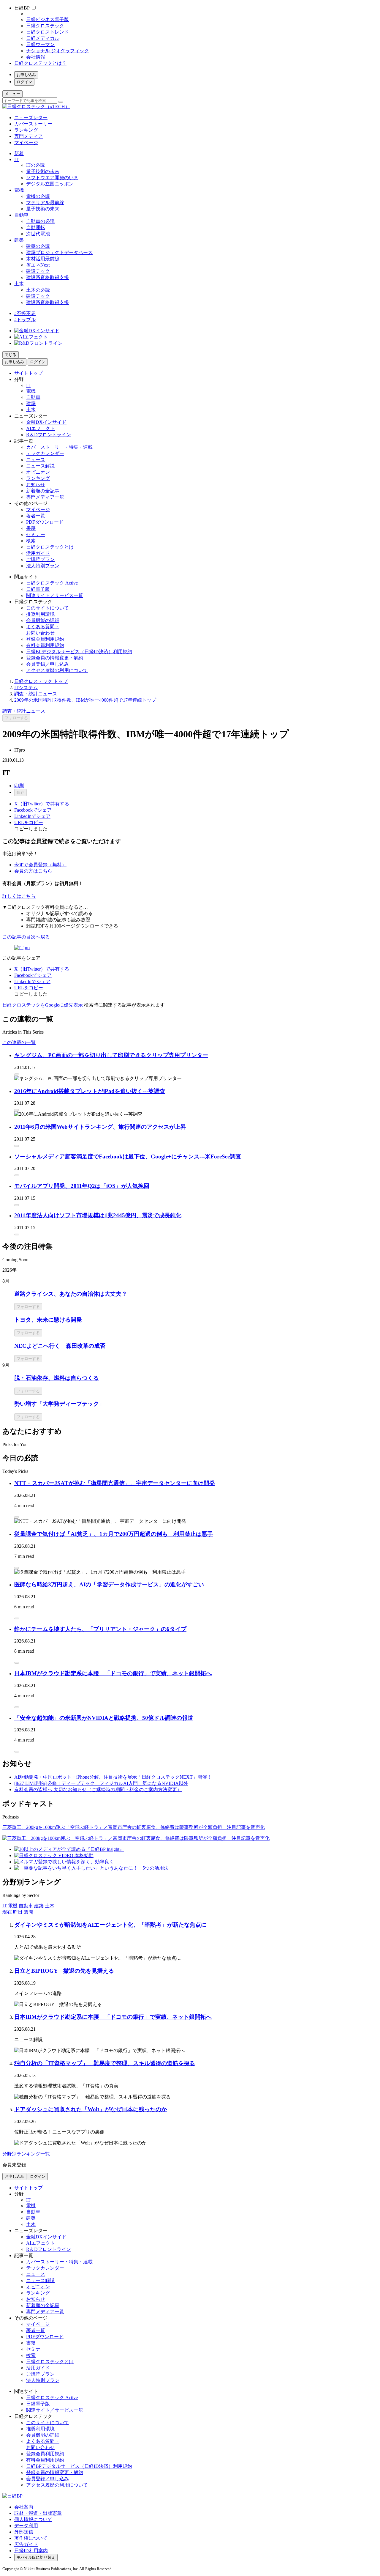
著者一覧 (36, 516)
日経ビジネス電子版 (47, 19)
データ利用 (26, 2526)
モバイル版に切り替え (36, 2557)
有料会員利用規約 (45, 645)
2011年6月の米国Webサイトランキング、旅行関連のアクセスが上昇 (100, 1127)
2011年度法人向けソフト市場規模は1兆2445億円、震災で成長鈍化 (98, 1215)
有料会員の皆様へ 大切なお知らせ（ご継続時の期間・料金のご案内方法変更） (98, 1789)
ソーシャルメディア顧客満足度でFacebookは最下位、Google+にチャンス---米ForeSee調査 (128, 1156)
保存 (20, 792)
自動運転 (36, 227)
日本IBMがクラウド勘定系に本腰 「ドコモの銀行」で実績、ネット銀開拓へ (113, 1673)
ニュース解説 (40, 466)
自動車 (21, 215)
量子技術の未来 (43, 171)
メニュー (12, 94)
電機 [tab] (13, 1906)
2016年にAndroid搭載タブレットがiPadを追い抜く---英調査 (90, 1091)
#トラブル (25, 320)
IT (16, 159)
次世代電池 (38, 234)
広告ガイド (26, 2544)
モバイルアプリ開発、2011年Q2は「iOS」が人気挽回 (82, 1186)
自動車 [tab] (26, 1906)
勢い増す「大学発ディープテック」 (59, 1404)
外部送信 (24, 2532)
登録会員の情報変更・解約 (55, 658)
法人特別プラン (43, 566)
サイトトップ (28, 373)
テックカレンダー (45, 453)
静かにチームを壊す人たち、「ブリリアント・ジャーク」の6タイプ (100, 1629)
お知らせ (36, 485)
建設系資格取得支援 (47, 277)
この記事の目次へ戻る (26, 937)
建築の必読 (38, 246)
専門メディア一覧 (45, 497)
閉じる (11, 355)
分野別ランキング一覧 (26, 2154)
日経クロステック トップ (41, 681)
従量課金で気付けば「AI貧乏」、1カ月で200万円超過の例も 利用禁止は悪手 (114, 1534)
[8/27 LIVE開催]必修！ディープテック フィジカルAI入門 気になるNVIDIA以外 (101, 1783)
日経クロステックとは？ (40, 63)
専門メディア (28, 136)
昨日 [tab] (18, 1912)
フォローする (16, 718)
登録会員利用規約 (45, 639)
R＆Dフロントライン (49, 435)
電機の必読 (38, 196)
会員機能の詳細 (43, 620)
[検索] (61, 102)
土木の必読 (38, 290)
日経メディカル (43, 38)
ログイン (24, 82)
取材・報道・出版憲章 (38, 2513)
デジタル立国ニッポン (50, 184)
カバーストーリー (33, 124)
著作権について (31, 2538)
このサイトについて (47, 608)
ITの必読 (35, 165)
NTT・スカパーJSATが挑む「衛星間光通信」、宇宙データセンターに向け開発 (115, 1483)
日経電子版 (38, 589)
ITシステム (26, 688)
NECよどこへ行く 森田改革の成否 (60, 1346)
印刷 (19, 786)
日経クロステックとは (50, 547)
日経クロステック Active (52, 583)
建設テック (38, 271)
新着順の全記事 (43, 491)
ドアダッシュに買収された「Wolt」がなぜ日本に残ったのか (91, 2109)
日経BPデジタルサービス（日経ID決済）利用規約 (79, 652)
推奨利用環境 (40, 614)
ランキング (26, 130)
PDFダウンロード (45, 522)
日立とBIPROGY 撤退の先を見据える (64, 1971)
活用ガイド (38, 553)
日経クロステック (45, 26)
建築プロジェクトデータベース (59, 252)
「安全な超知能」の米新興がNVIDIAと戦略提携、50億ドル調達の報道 (104, 1718)
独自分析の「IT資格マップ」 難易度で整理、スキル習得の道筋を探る (105, 2063)
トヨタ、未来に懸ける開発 (48, 1320)
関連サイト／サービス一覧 (55, 595)
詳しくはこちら (19, 896)
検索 (31, 541)
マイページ (26, 143)
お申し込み (26, 75)
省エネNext (38, 265)
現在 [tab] (7, 1912)
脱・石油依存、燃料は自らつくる (57, 1378)
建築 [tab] (39, 1906)
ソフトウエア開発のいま (52, 178)
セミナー (36, 534)
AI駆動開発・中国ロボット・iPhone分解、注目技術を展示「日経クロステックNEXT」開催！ (113, 1777)
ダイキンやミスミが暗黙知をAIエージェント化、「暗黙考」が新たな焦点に (110, 1925)
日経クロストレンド (47, 32)
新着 (19, 153)
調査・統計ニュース (36, 694)
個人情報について (33, 2519)
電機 (19, 190)
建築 (19, 240)
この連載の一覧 (19, 1042)
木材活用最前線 (43, 259)
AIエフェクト (41, 428)
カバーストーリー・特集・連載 (59, 447)
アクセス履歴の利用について (57, 670)
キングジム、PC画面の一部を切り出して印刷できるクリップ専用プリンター (111, 1055)
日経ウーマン (40, 44)
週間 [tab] (28, 1912)
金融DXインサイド (46, 422)
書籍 (31, 528)
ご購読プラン (40, 559)
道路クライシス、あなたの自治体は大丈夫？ (71, 1294)
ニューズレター (31, 118)
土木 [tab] (50, 1906)
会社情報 (36, 57)
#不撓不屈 (25, 313)
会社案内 (24, 2507)
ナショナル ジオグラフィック (58, 51)
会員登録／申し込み (47, 664)
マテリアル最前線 (45, 203)
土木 (19, 284)
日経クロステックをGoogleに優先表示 (43, 1005)
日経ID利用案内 (31, 2551)
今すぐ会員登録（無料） (40, 865)
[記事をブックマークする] (17, 1074)
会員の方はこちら (33, 871)
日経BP (22, 8)
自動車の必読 (40, 221)
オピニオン (38, 472)
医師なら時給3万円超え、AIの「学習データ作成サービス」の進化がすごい (109, 1584)
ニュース (36, 460)
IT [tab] (5, 1906)
